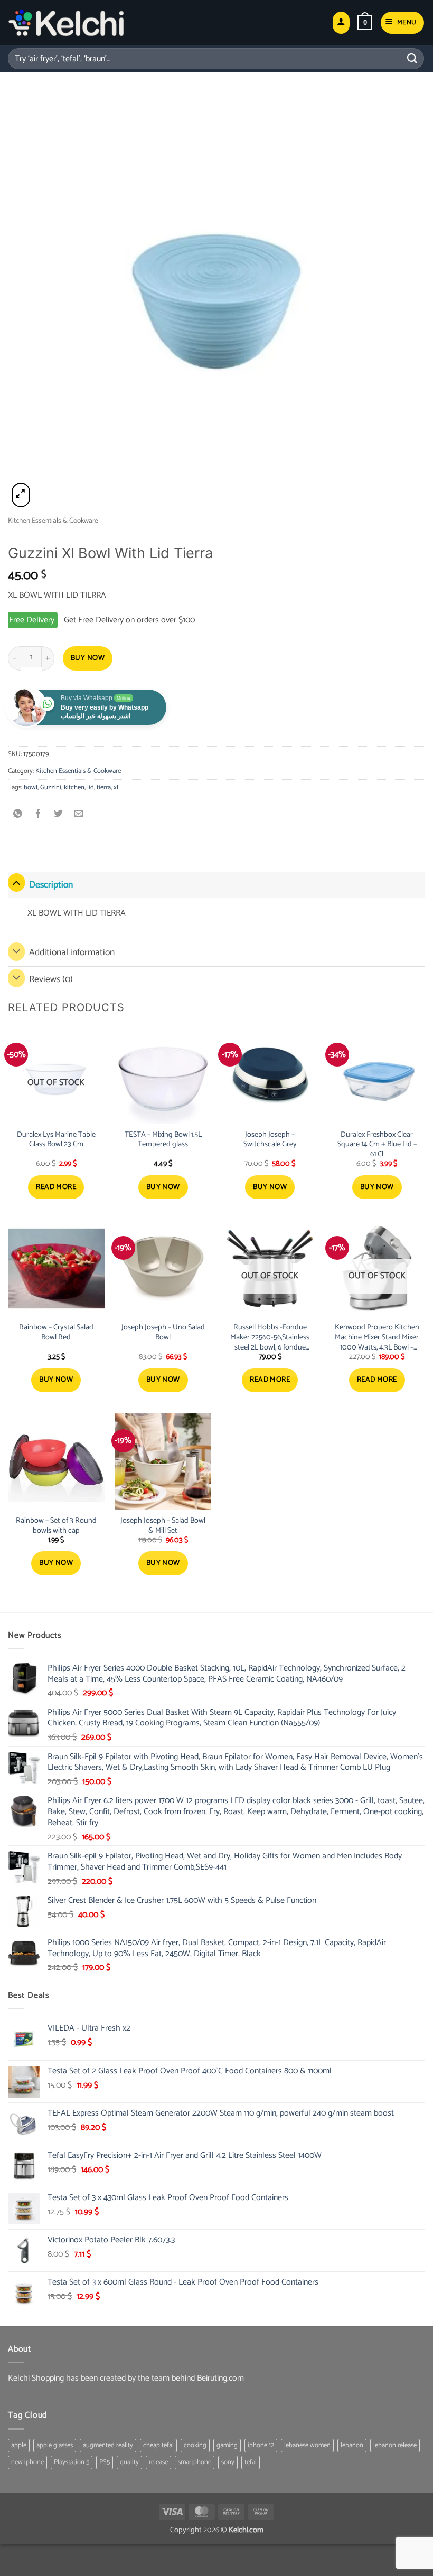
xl (116, 787)
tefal (251, 2462)
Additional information (72, 953)
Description (51, 885)
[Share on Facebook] (38, 815)
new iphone (27, 2462)
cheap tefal (158, 2445)
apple (19, 2445)
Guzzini (51, 787)
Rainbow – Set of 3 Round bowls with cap (56, 1526)
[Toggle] (16, 883)
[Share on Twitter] (58, 815)
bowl (31, 787)
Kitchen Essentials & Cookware (53, 521)
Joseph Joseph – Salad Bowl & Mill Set (163, 1526)
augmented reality (108, 2445)
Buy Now (88, 658)
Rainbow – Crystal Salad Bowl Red (56, 1332)
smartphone (195, 2462)
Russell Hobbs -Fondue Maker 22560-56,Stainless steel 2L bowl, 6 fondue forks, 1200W (270, 1337)
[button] (365, 23)
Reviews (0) (51, 980)
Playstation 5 (72, 2462)
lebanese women (307, 2445)
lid (91, 787)
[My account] (341, 23)
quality (129, 2462)
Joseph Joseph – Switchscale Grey (270, 1140)
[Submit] (412, 58)
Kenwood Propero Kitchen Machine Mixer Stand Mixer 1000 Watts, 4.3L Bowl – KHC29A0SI (377, 1337)
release (158, 2462)
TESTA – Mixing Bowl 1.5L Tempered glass (163, 1140)
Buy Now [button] (163, 1187)
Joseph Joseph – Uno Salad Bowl (163, 1332)
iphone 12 (261, 2445)
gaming (227, 2445)
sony (228, 2462)
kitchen (74, 787)
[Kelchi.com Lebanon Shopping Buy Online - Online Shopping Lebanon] (66, 23)
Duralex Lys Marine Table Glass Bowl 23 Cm (56, 1140)
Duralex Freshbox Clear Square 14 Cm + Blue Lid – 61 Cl (377, 1145)
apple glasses (55, 2445)
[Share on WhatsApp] (18, 815)
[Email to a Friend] (79, 815)
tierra (104, 787)
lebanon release (395, 2445)
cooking (195, 2445)
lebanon (352, 2445)
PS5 (105, 2462)
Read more (56, 1187)
